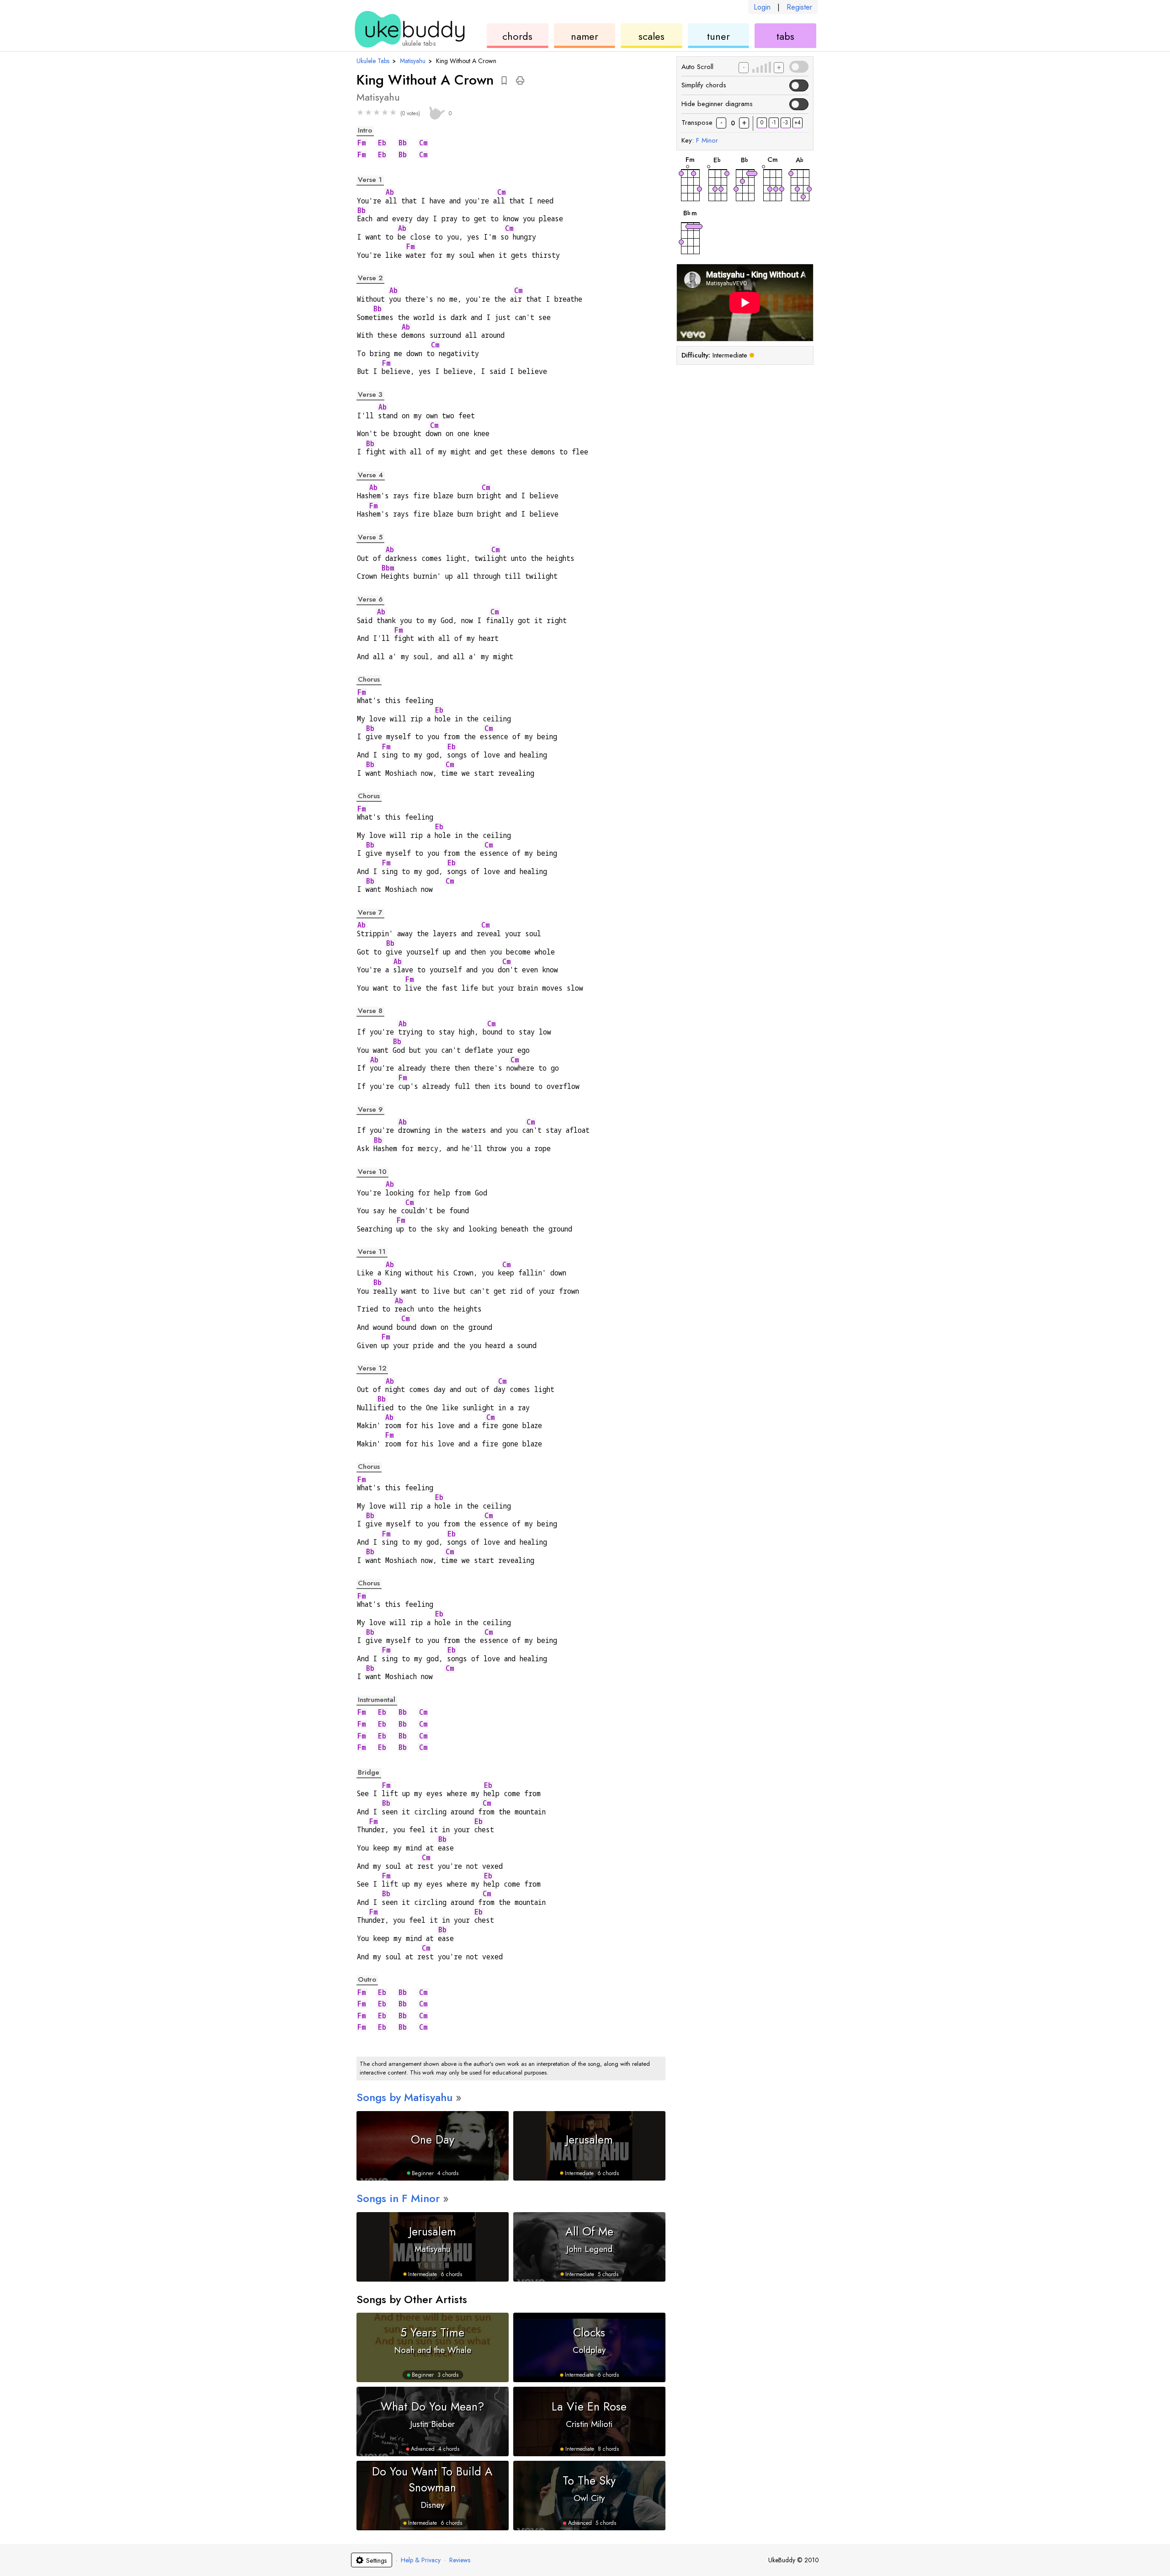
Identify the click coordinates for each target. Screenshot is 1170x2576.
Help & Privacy (421, 2560)
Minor (707, 140)
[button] (504, 80)
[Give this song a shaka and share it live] (436, 112)
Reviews (460, 2560)
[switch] (798, 67)
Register (799, 7)
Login (762, 7)
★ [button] (360, 112)
